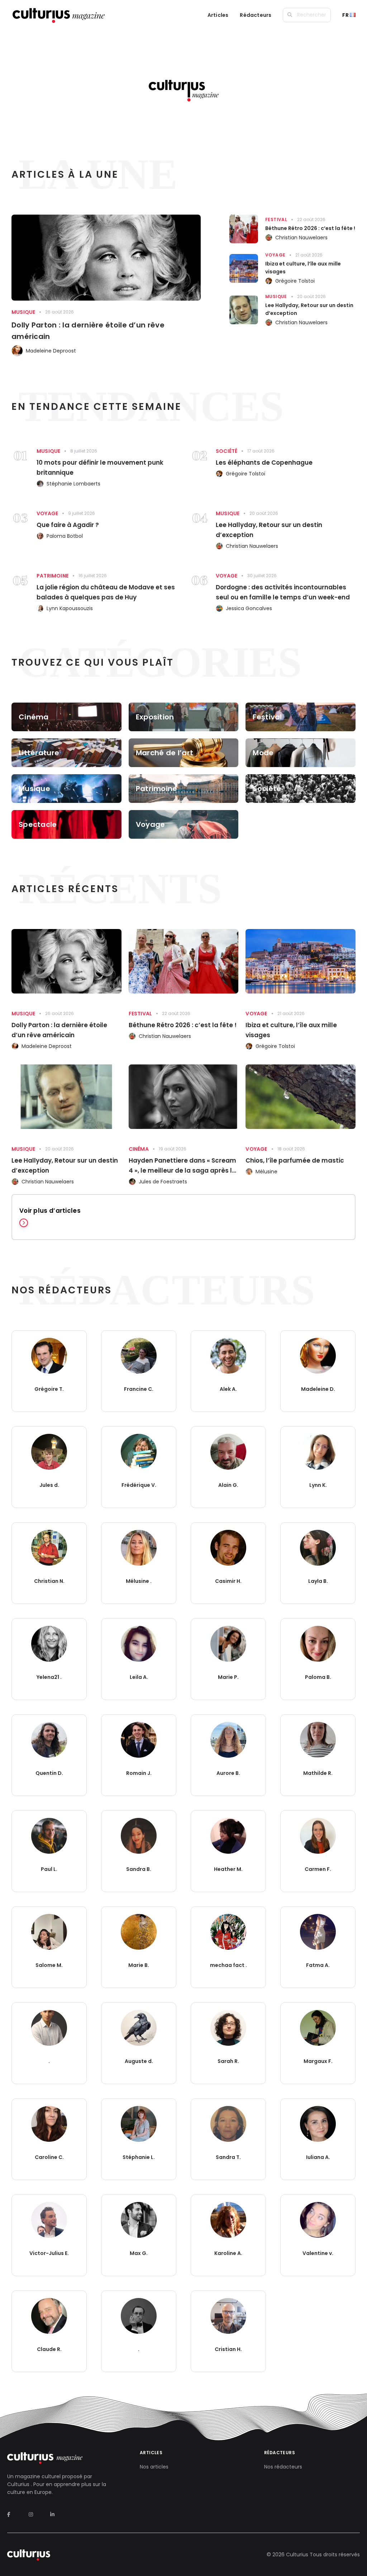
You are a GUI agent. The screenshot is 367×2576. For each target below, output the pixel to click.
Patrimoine (53, 576)
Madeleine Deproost (51, 351)
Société (227, 451)
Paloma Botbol (65, 536)
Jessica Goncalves (249, 608)
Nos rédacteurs (283, 2467)
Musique (23, 312)
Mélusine (266, 1172)
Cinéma (139, 1149)
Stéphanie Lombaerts (73, 484)
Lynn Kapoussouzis (70, 608)
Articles (218, 15)
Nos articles (154, 2467)
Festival (276, 219)
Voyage (275, 255)
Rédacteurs (256, 15)
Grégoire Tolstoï (295, 281)
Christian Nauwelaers (301, 238)
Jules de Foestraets (163, 1182)
